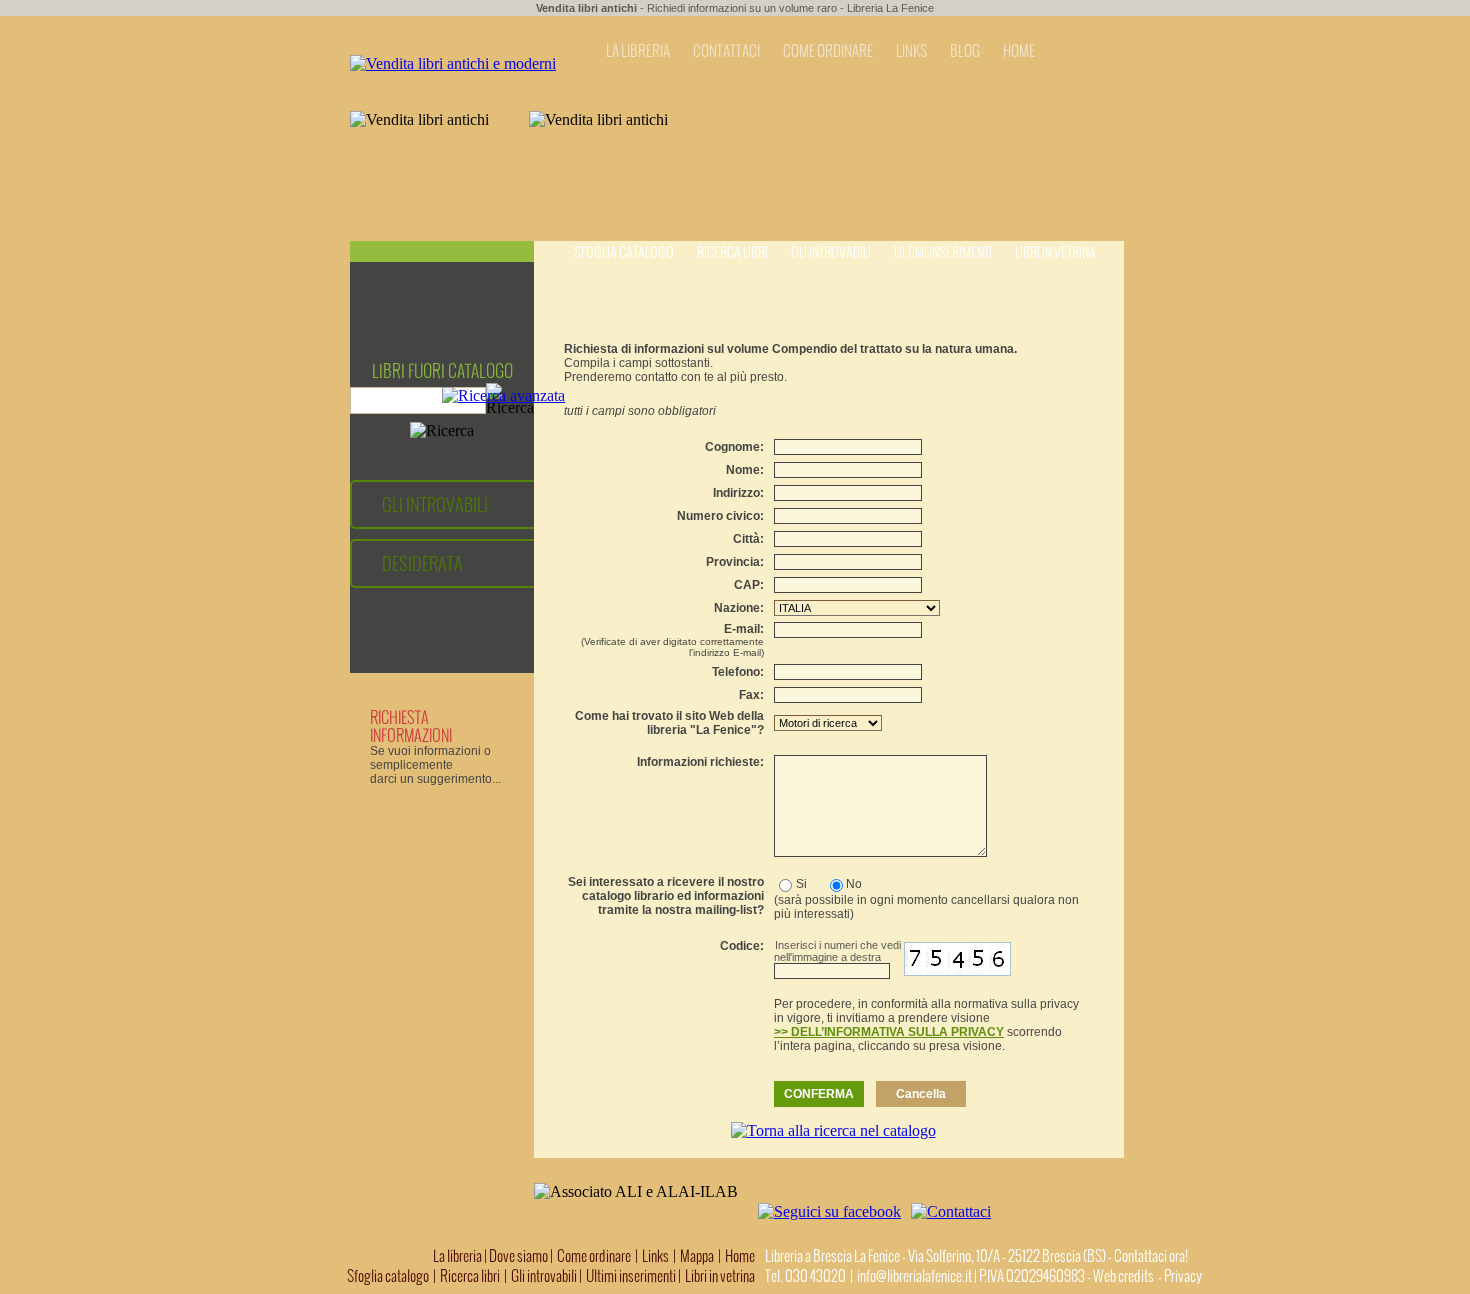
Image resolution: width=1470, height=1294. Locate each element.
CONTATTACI (726, 51)
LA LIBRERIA (638, 51)
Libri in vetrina (1055, 252)
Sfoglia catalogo (624, 252)
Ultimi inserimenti (943, 252)
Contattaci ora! (1151, 1256)
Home (740, 1256)
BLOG (965, 51)
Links (655, 1256)
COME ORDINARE (828, 51)
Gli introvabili (831, 252)
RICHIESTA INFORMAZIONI (411, 726)
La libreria (458, 1256)
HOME (1019, 51)
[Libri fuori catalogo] (453, 63)
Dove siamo (518, 1256)
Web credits (1123, 1276)
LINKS (911, 51)
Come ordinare (594, 1256)
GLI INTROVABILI (435, 504)
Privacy (1183, 1276)
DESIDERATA (422, 563)
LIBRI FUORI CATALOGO (442, 371)
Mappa (697, 1256)
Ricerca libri (732, 252)
